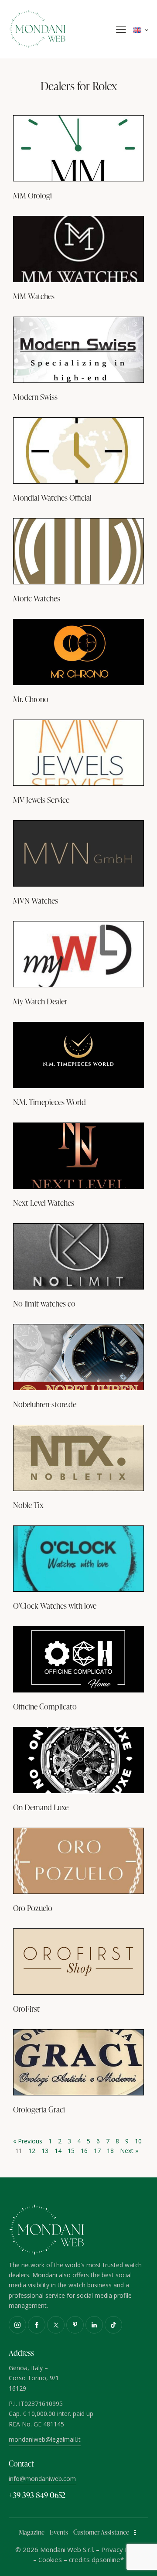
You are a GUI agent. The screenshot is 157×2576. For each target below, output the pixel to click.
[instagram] (17, 2325)
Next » (129, 2151)
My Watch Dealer (40, 1001)
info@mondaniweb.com (42, 2479)
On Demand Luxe (41, 1807)
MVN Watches (36, 901)
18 (110, 2151)
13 (45, 2151)
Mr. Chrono (31, 699)
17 (97, 2151)
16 (84, 2151)
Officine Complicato (45, 1706)
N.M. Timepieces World (49, 1102)
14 (58, 2151)
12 (32, 2151)
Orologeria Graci (39, 2109)
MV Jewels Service (41, 800)
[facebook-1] (37, 2325)
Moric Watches (37, 598)
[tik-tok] (113, 2325)
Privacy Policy (122, 2549)
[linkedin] (94, 2325)
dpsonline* (108, 2559)
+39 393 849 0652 (37, 2495)
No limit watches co (44, 1303)
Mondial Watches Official (52, 498)
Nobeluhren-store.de (45, 1404)
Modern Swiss (35, 397)
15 (71, 2151)
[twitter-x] (56, 2325)
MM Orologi (32, 195)
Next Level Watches (44, 1203)
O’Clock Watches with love (55, 1606)
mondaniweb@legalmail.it (45, 2439)
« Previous (28, 2141)
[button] (121, 29)
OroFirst (26, 2009)
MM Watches (34, 296)
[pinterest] (75, 2325)
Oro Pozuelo (33, 1908)
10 (138, 2141)
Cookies (50, 2559)
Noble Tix (28, 1505)
